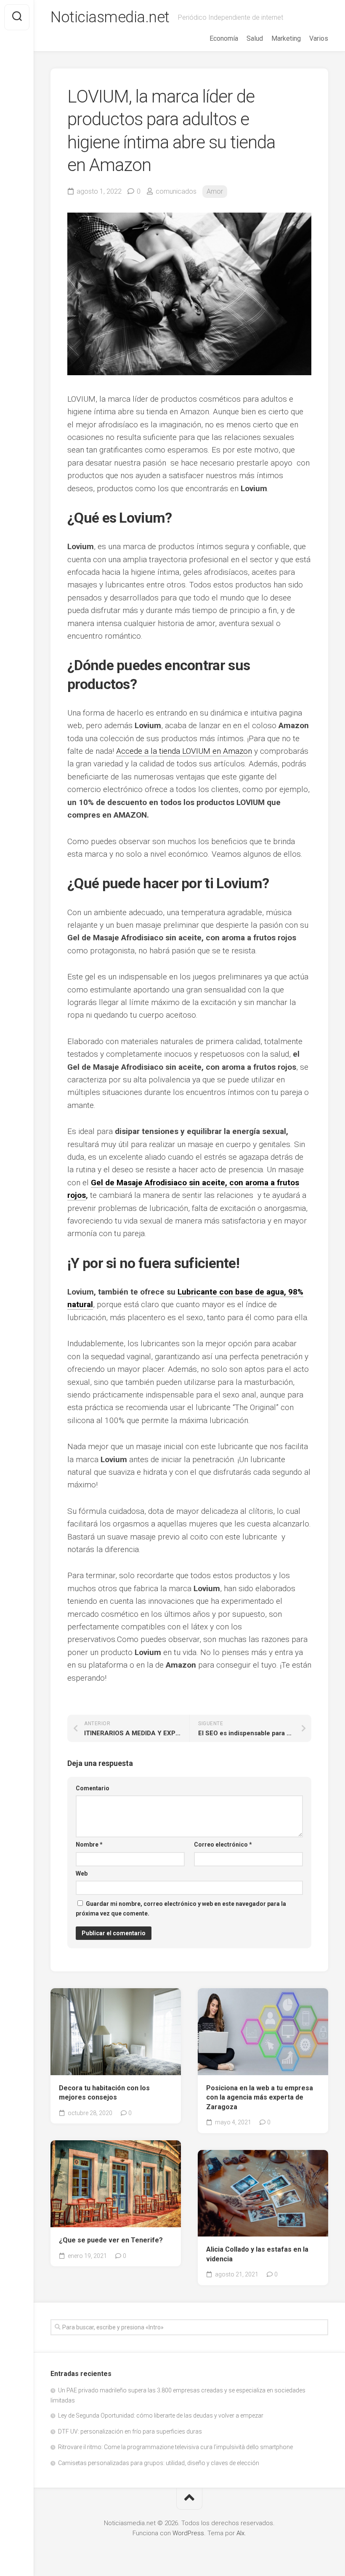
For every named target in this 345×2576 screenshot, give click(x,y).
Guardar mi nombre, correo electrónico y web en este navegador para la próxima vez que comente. (181, 1909)
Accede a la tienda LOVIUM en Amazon (184, 751)
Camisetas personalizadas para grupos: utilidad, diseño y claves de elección (159, 2463)
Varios (319, 38)
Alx (240, 2533)
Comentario (93, 1788)
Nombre (89, 1845)
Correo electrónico (223, 1845)
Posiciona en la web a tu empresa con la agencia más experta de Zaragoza (260, 2097)
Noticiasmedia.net (110, 17)
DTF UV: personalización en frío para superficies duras (130, 2431)
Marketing (286, 38)
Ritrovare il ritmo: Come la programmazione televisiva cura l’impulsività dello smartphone (175, 2447)
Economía (224, 38)
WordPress (188, 2533)
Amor (215, 191)
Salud (255, 38)
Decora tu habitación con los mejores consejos (104, 2093)
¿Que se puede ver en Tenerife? (111, 2240)
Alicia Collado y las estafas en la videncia (257, 2254)
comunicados (176, 191)
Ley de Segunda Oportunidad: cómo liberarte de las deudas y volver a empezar (161, 2415)
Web (82, 1873)
